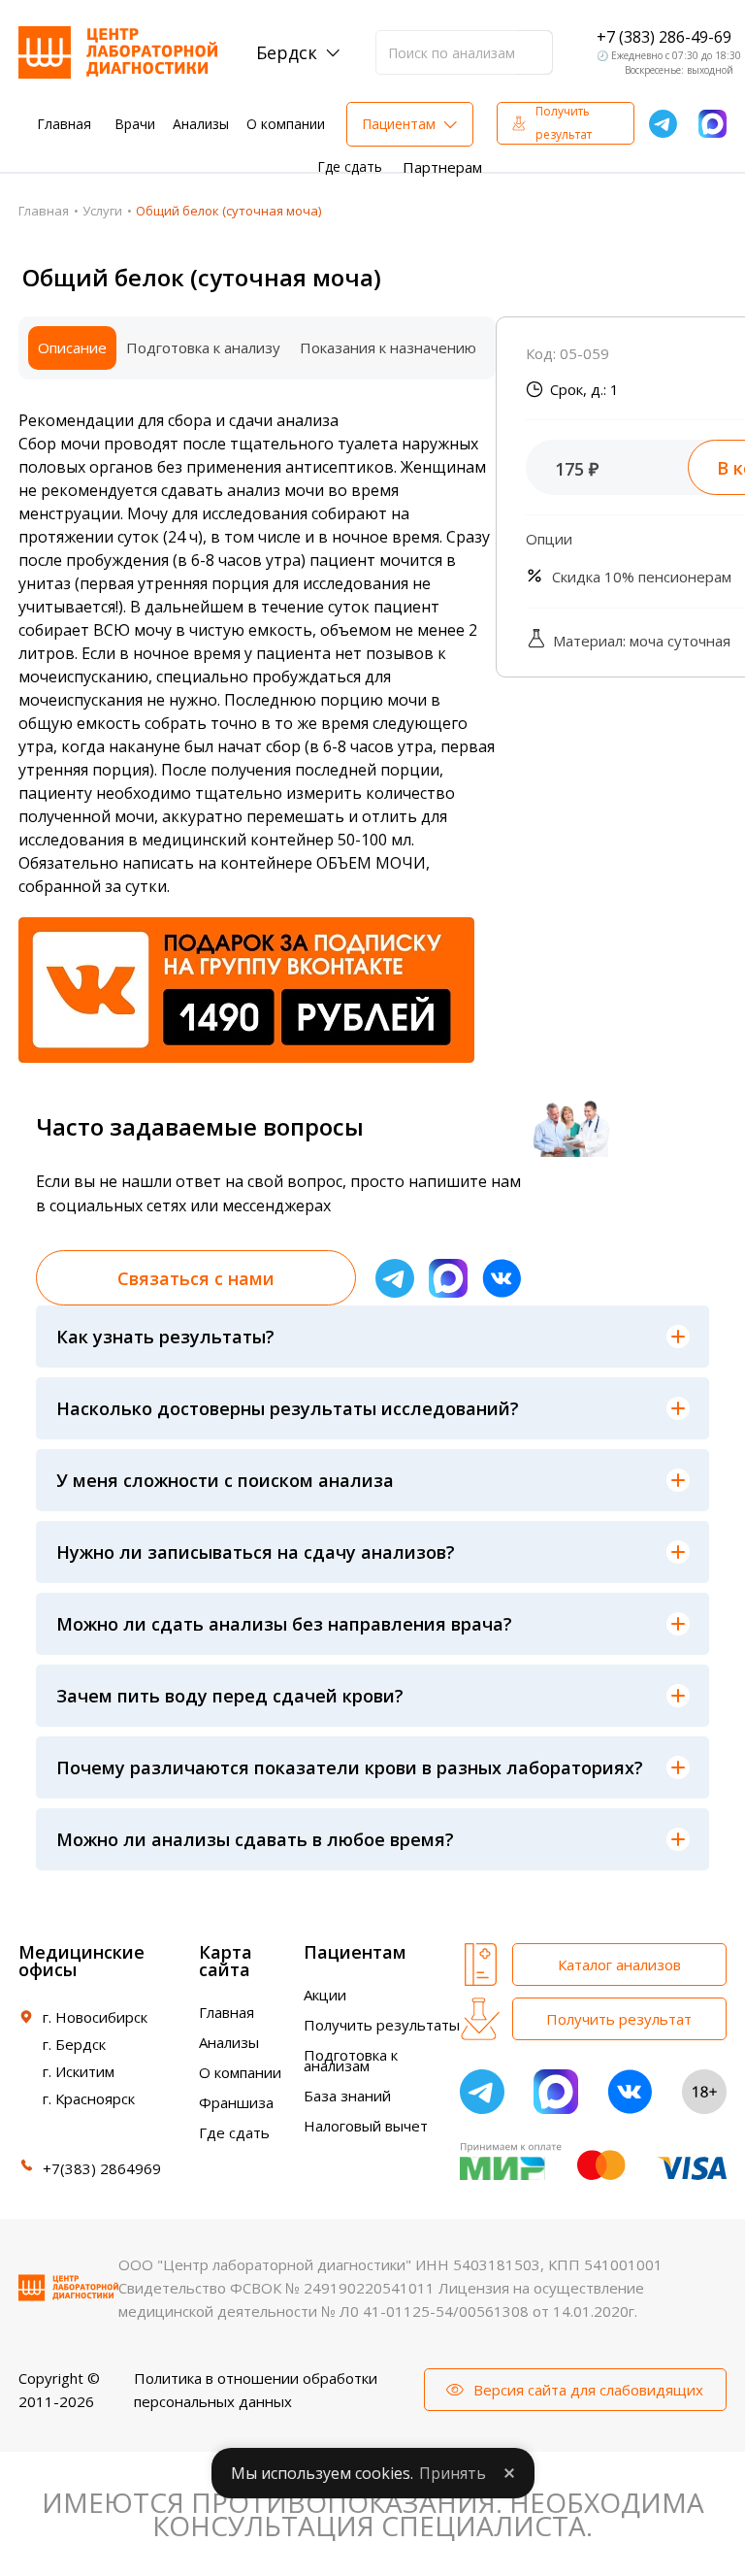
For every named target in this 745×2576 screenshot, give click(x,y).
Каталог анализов (619, 1965)
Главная (64, 124)
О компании (286, 124)
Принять (453, 2473)
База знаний (347, 2096)
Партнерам (442, 167)
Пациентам (399, 124)
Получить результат (564, 123)
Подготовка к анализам (351, 2060)
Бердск (287, 52)
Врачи (135, 124)
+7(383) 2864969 (102, 2168)
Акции (325, 1995)
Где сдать (350, 166)
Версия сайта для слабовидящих (588, 2390)
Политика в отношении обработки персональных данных (256, 2390)
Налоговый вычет (366, 2126)
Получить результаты (382, 2025)
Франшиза (236, 2102)
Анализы (201, 124)
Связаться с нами (196, 1278)
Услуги (102, 211)
